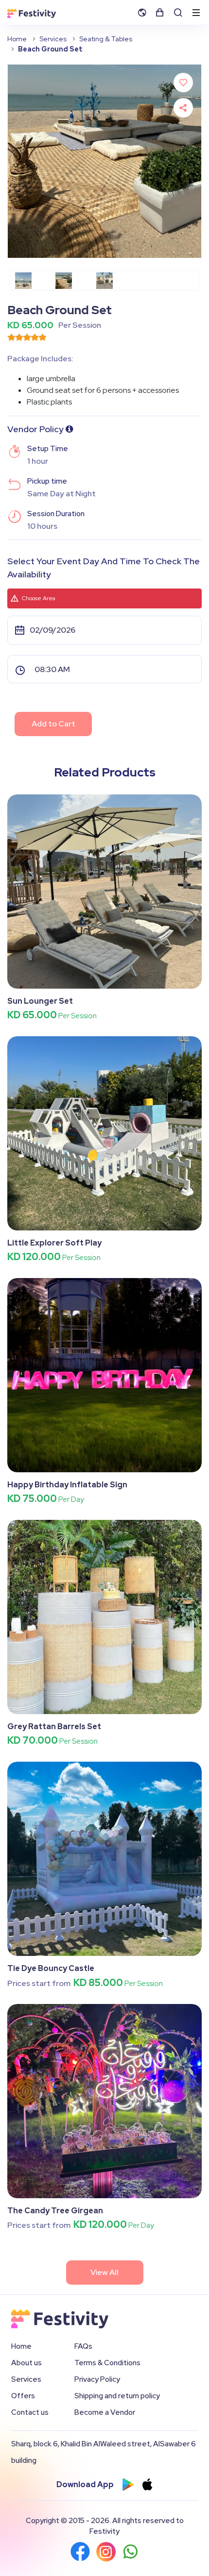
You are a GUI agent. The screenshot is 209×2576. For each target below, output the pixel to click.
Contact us (30, 2412)
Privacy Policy (97, 2379)
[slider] (27, 337)
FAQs (83, 2346)
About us (26, 2363)
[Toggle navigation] (196, 13)
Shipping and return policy (117, 2396)
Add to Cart (53, 724)
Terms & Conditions (107, 2363)
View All (104, 2272)
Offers (23, 2396)
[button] (145, 12)
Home (17, 39)
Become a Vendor (105, 2412)
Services (53, 39)
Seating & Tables (106, 39)
